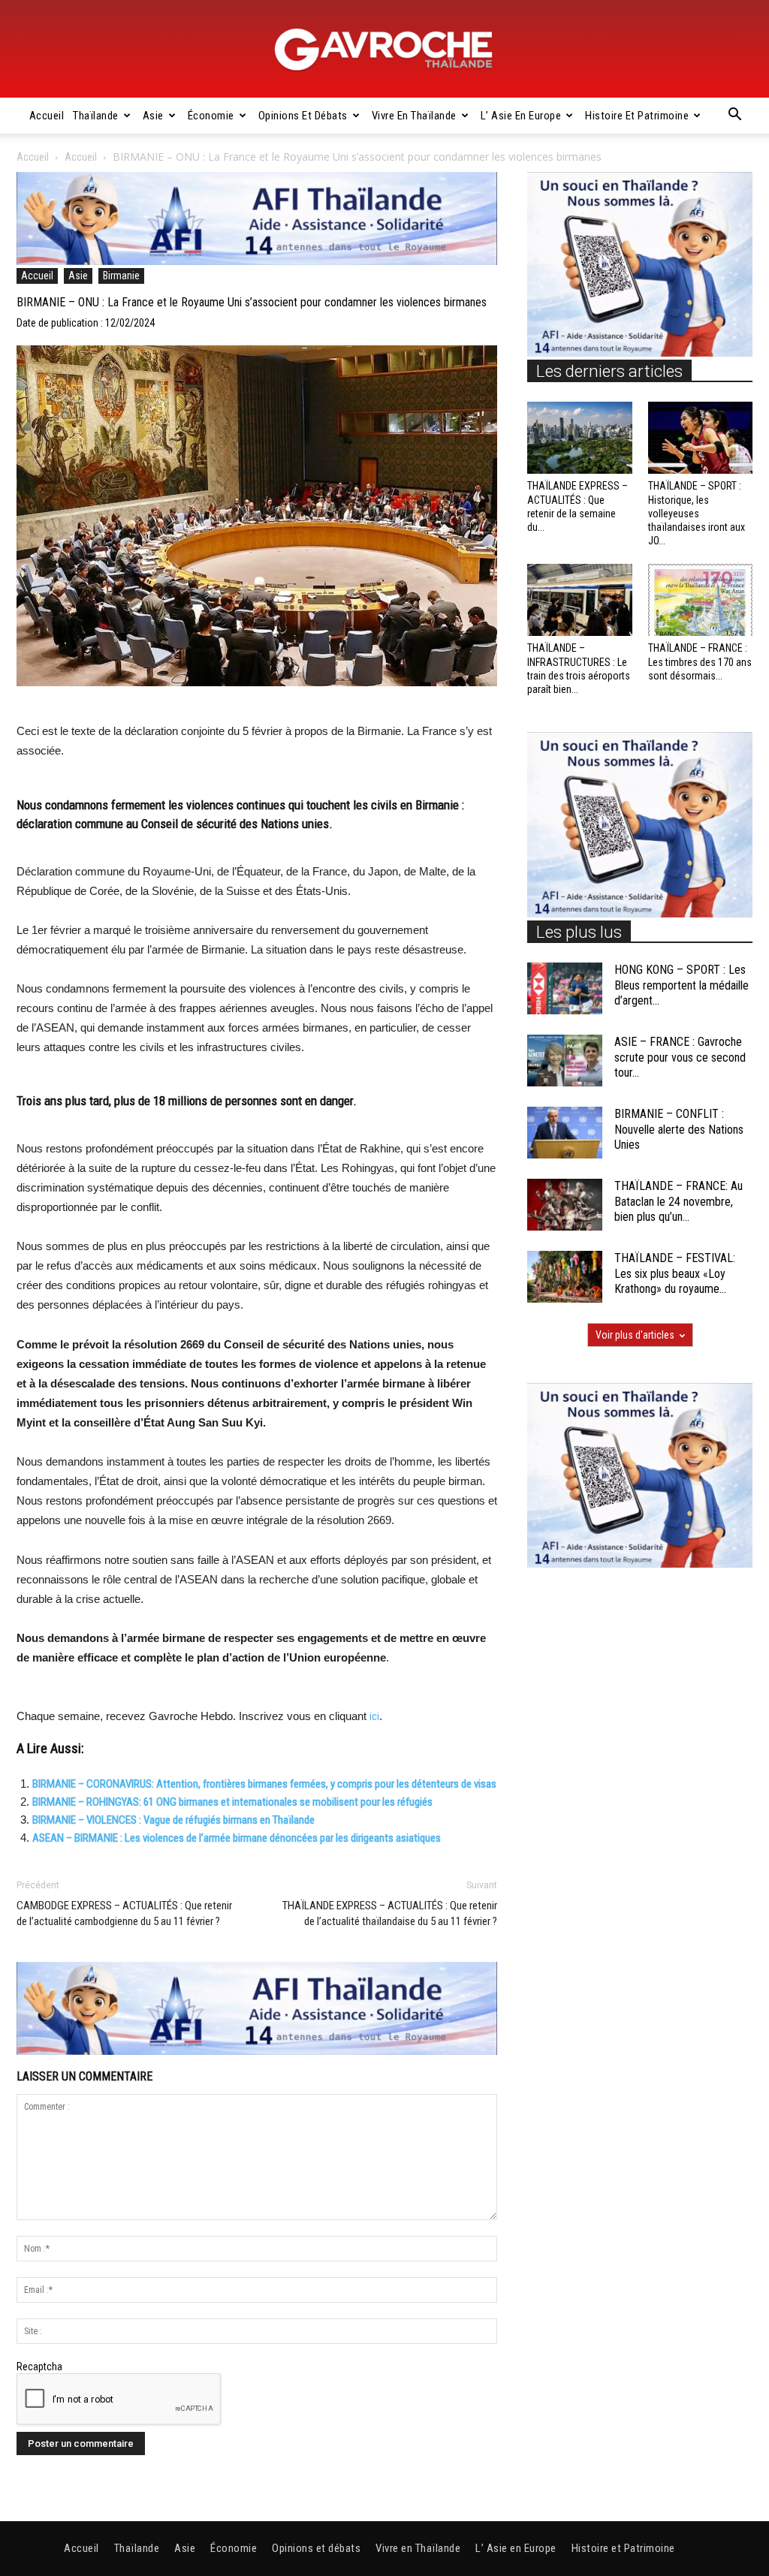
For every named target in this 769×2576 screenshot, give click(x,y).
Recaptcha (39, 2367)
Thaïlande (96, 116)
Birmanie (121, 276)
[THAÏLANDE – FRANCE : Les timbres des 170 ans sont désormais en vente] (701, 600)
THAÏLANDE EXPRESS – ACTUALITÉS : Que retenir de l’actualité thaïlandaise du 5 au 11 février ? (390, 1913)
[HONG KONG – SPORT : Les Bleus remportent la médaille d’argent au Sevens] (565, 988)
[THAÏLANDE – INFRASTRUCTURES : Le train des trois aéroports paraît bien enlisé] (580, 600)
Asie (153, 116)
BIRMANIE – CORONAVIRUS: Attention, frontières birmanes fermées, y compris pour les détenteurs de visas (264, 1784)
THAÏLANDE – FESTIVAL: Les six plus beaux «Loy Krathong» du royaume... (675, 1274)
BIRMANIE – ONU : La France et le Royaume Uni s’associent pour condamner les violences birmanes (252, 302)
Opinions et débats (303, 116)
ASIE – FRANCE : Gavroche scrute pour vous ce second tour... (680, 1058)
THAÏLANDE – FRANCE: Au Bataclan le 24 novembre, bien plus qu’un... (679, 1202)
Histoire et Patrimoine (637, 116)
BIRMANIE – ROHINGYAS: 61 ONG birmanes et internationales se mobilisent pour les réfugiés (232, 1802)
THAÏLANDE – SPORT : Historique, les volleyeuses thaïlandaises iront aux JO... (697, 513)
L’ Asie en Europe (521, 116)
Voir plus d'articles (635, 1335)
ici (374, 1716)
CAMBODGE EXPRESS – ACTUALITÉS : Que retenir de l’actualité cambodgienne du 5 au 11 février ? (124, 1913)
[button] (734, 116)
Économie (211, 116)
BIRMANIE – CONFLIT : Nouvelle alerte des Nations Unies (679, 1130)
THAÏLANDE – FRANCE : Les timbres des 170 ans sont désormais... (700, 661)
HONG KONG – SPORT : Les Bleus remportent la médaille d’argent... (682, 985)
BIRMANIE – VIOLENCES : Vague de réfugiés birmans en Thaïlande (173, 1820)
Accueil (47, 116)
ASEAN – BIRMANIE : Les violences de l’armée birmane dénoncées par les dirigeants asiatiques (237, 1838)
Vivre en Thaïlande (414, 116)
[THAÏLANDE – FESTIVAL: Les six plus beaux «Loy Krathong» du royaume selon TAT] (565, 1277)
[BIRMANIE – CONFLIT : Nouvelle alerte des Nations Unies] (565, 1133)
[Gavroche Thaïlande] (384, 50)
